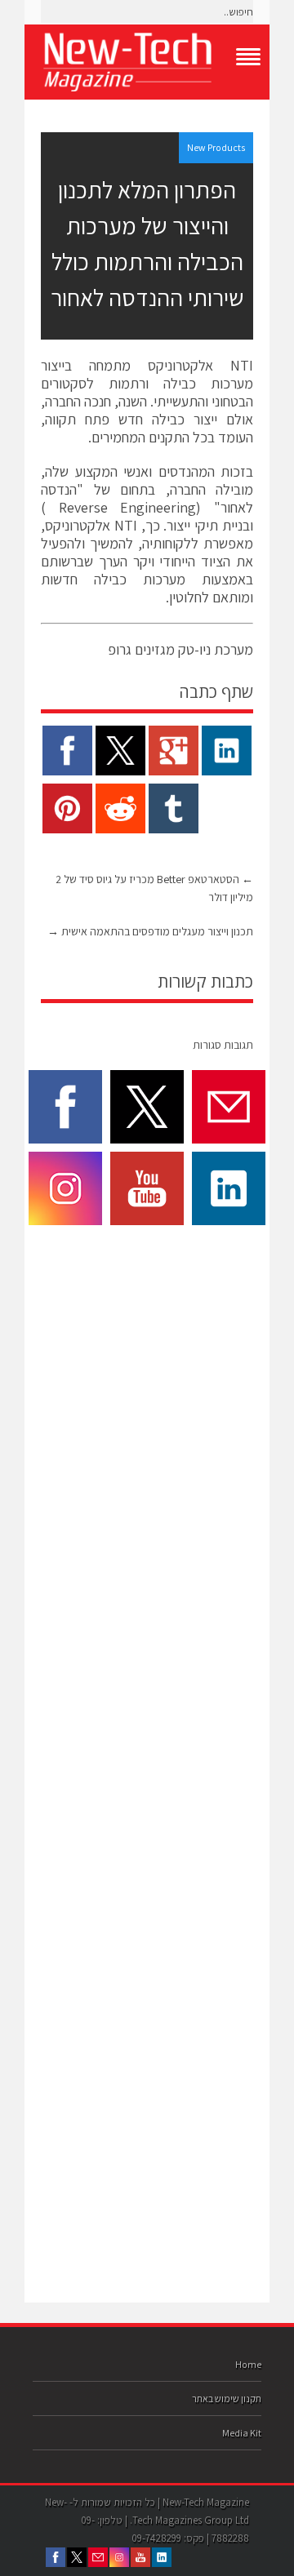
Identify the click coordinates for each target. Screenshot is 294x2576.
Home (248, 2364)
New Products (216, 147)
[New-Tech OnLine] (147, 62)
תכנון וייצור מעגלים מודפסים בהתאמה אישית (150, 931)
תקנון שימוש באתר (227, 2398)
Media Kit (242, 2433)
